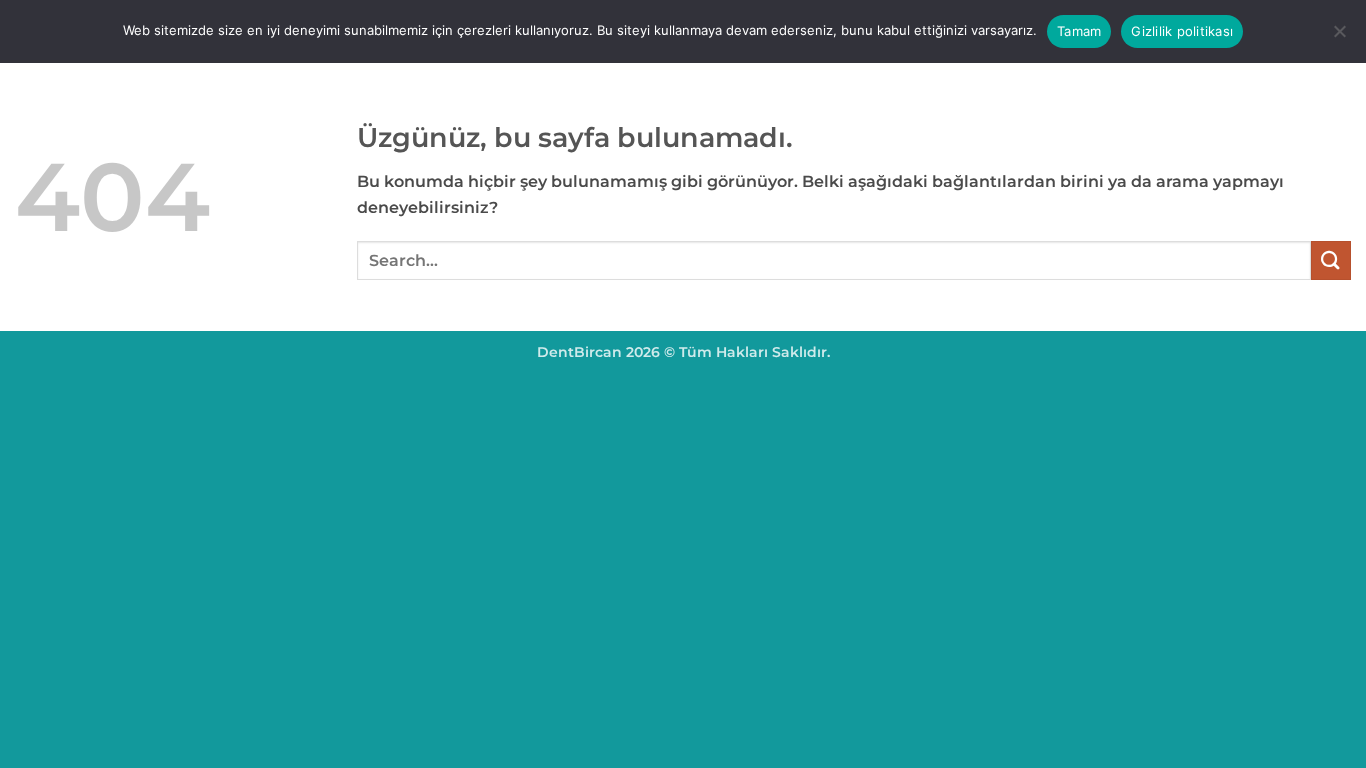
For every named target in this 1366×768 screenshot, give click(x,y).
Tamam (1079, 31)
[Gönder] (1331, 260)
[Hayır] (1339, 37)
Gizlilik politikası (1182, 31)
